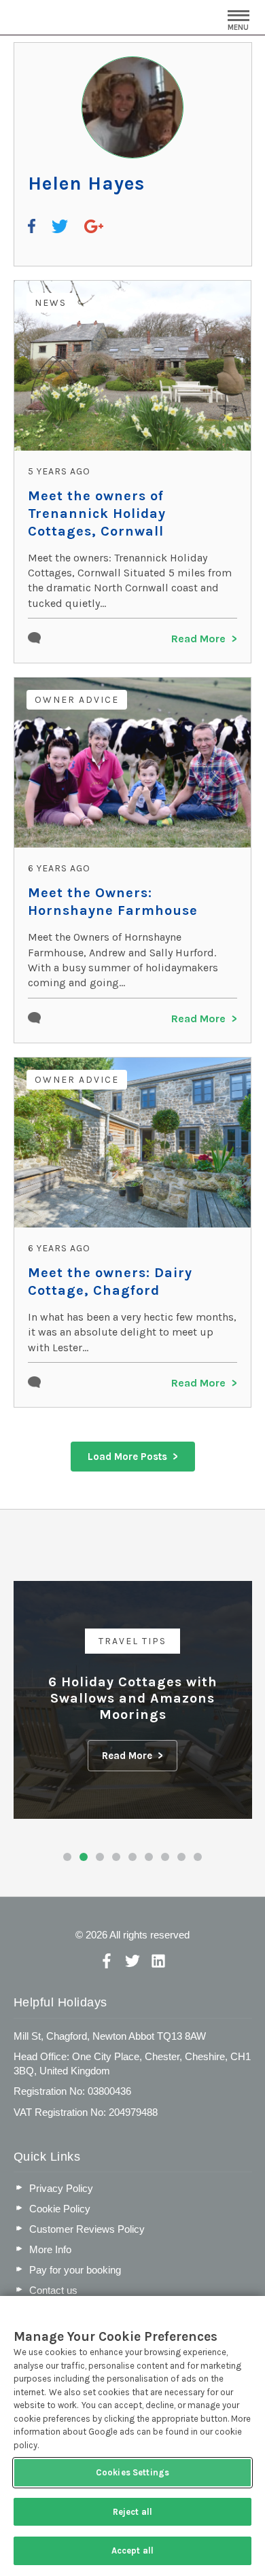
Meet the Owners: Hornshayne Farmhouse (113, 902)
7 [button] (165, 1857)
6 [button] (149, 1857)
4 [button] (116, 1857)
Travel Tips (132, 1641)
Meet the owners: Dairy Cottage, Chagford (110, 1282)
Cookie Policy (60, 2209)
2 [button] (84, 1857)
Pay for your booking (75, 2270)
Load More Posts (127, 1457)
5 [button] (132, 1857)
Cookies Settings (132, 2472)
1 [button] (67, 1857)
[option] (133, 1700)
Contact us (53, 2290)
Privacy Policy (61, 2188)
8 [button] (181, 1857)
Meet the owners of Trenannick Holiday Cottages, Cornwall (97, 514)
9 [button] (198, 1857)
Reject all (132, 2512)
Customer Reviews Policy (87, 2229)
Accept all (132, 2551)
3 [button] (100, 1857)
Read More (198, 639)
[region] (132, 2436)
